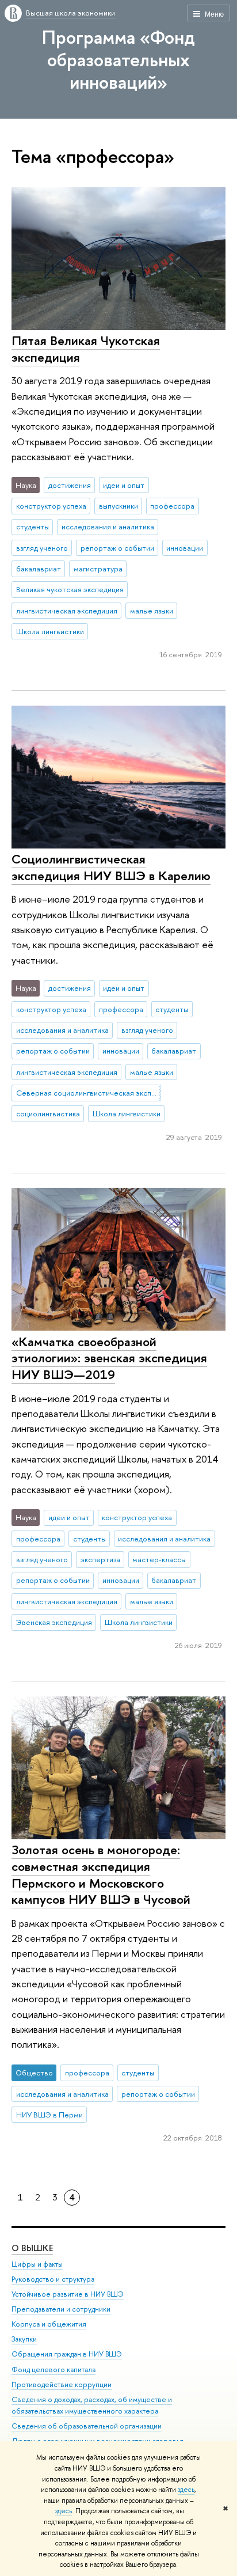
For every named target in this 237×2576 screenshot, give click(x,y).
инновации (185, 548)
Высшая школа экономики (70, 13)
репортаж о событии (117, 548)
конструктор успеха (51, 506)
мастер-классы (159, 1559)
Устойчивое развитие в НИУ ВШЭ (68, 2294)
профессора (172, 506)
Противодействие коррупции (62, 2384)
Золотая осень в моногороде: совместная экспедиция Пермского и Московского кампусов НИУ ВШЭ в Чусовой (101, 1874)
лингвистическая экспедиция (67, 611)
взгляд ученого (42, 548)
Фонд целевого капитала (53, 2369)
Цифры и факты (37, 2264)
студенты (33, 526)
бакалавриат (39, 569)
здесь (186, 2490)
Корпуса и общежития (49, 2324)
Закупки (24, 2339)
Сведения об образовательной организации (87, 2426)
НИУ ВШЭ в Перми (49, 2115)
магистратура (98, 569)
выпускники (118, 506)
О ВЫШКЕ (32, 2248)
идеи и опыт (124, 485)
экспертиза (100, 1559)
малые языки (152, 611)
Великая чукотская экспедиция (70, 589)
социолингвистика (48, 1113)
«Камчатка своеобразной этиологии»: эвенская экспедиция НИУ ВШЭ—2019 (109, 1358)
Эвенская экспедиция (54, 1622)
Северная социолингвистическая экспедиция (89, 1093)
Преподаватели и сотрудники (61, 2309)
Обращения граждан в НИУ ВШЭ (67, 2354)
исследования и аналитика (108, 526)
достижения (70, 485)
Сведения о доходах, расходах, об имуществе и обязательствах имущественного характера (92, 2405)
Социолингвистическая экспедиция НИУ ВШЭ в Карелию (111, 867)
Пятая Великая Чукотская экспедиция (86, 349)
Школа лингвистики (50, 631)
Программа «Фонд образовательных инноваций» (118, 59)
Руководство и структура (53, 2279)
